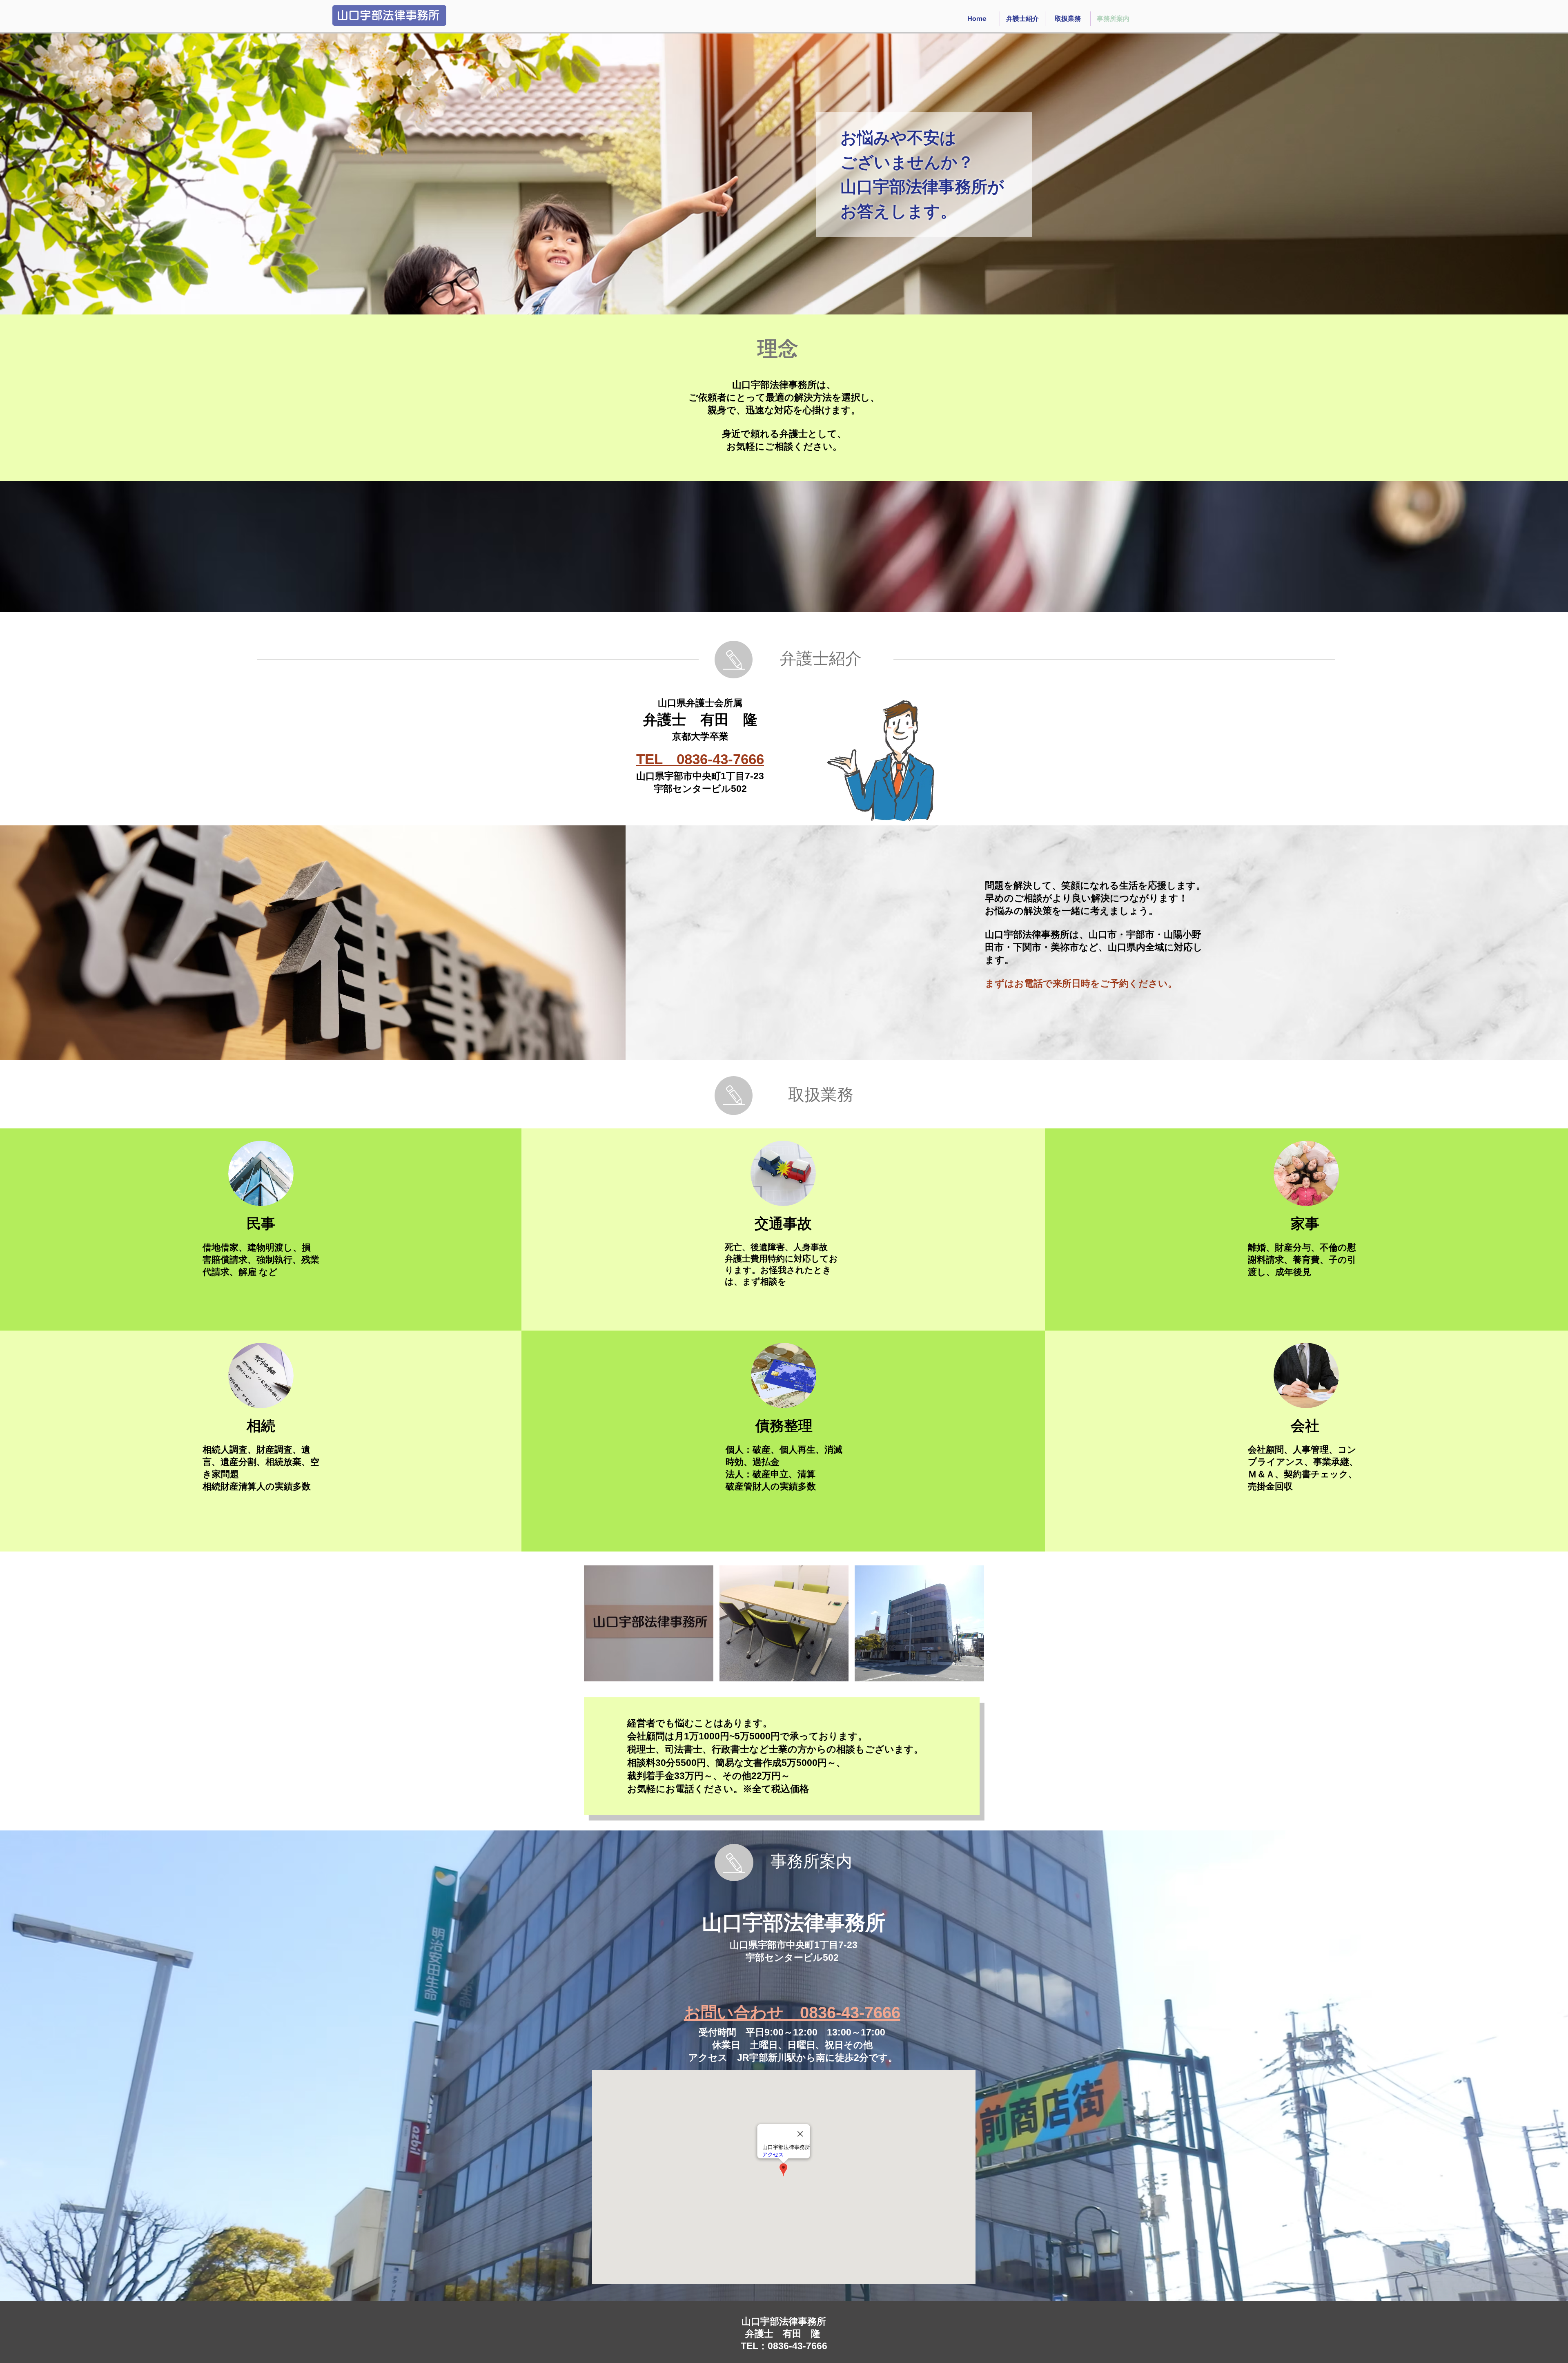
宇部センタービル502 (700, 789)
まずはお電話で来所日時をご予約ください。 (1081, 983)
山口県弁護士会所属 (700, 703)
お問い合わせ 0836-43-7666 (792, 2013)
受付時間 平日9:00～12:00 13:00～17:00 (792, 2032)
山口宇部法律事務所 (794, 1923)
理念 (778, 349)
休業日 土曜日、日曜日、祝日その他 (792, 2045)
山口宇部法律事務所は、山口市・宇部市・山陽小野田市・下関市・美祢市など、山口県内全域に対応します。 (1094, 947)
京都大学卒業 (700, 736)
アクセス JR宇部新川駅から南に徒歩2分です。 (793, 2058)
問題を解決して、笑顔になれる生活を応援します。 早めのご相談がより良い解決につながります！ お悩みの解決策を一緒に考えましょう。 (1095, 898)
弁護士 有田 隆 (700, 719)
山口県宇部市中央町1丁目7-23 (705, 776)
